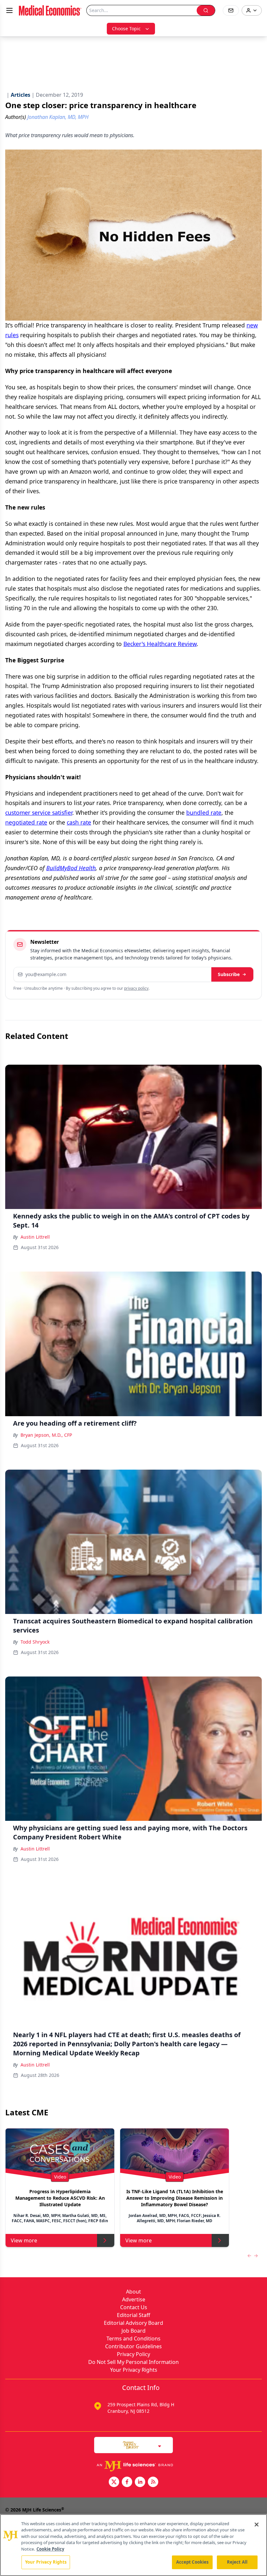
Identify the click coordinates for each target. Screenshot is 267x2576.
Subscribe (229, 974)
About (133, 2292)
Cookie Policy (50, 2549)
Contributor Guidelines (133, 2346)
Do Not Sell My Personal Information (133, 2362)
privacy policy (136, 988)
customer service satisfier (39, 813)
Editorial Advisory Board (133, 2323)
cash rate (79, 822)
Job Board (133, 2331)
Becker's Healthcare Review (160, 644)
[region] (133, 2545)
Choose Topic (126, 29)
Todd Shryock (35, 1642)
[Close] (257, 2525)
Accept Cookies (192, 2562)
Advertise (134, 2299)
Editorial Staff (133, 2315)
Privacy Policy (133, 2354)
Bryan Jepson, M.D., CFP (46, 1435)
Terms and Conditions (133, 2339)
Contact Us (134, 2307)
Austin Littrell (35, 1237)
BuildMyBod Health (71, 868)
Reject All (237, 2562)
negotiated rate (26, 822)
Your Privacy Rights (134, 2370)
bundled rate (204, 813)
